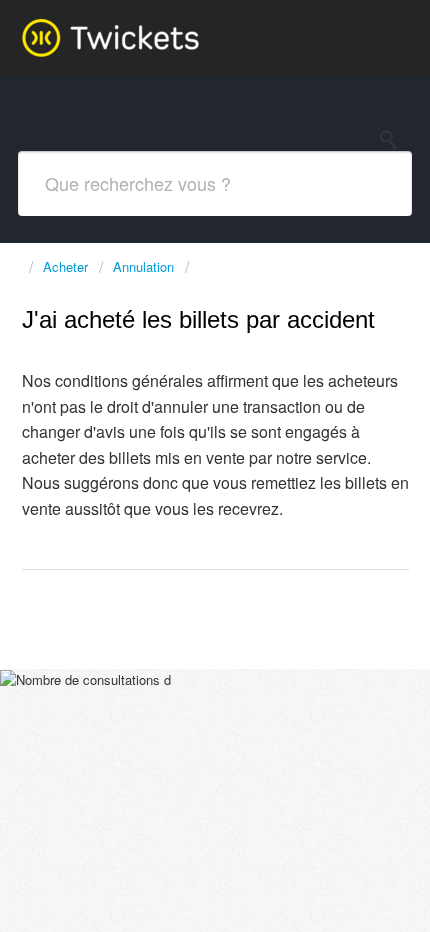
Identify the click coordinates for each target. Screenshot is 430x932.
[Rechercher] (394, 140)
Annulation (143, 266)
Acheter (65, 266)
